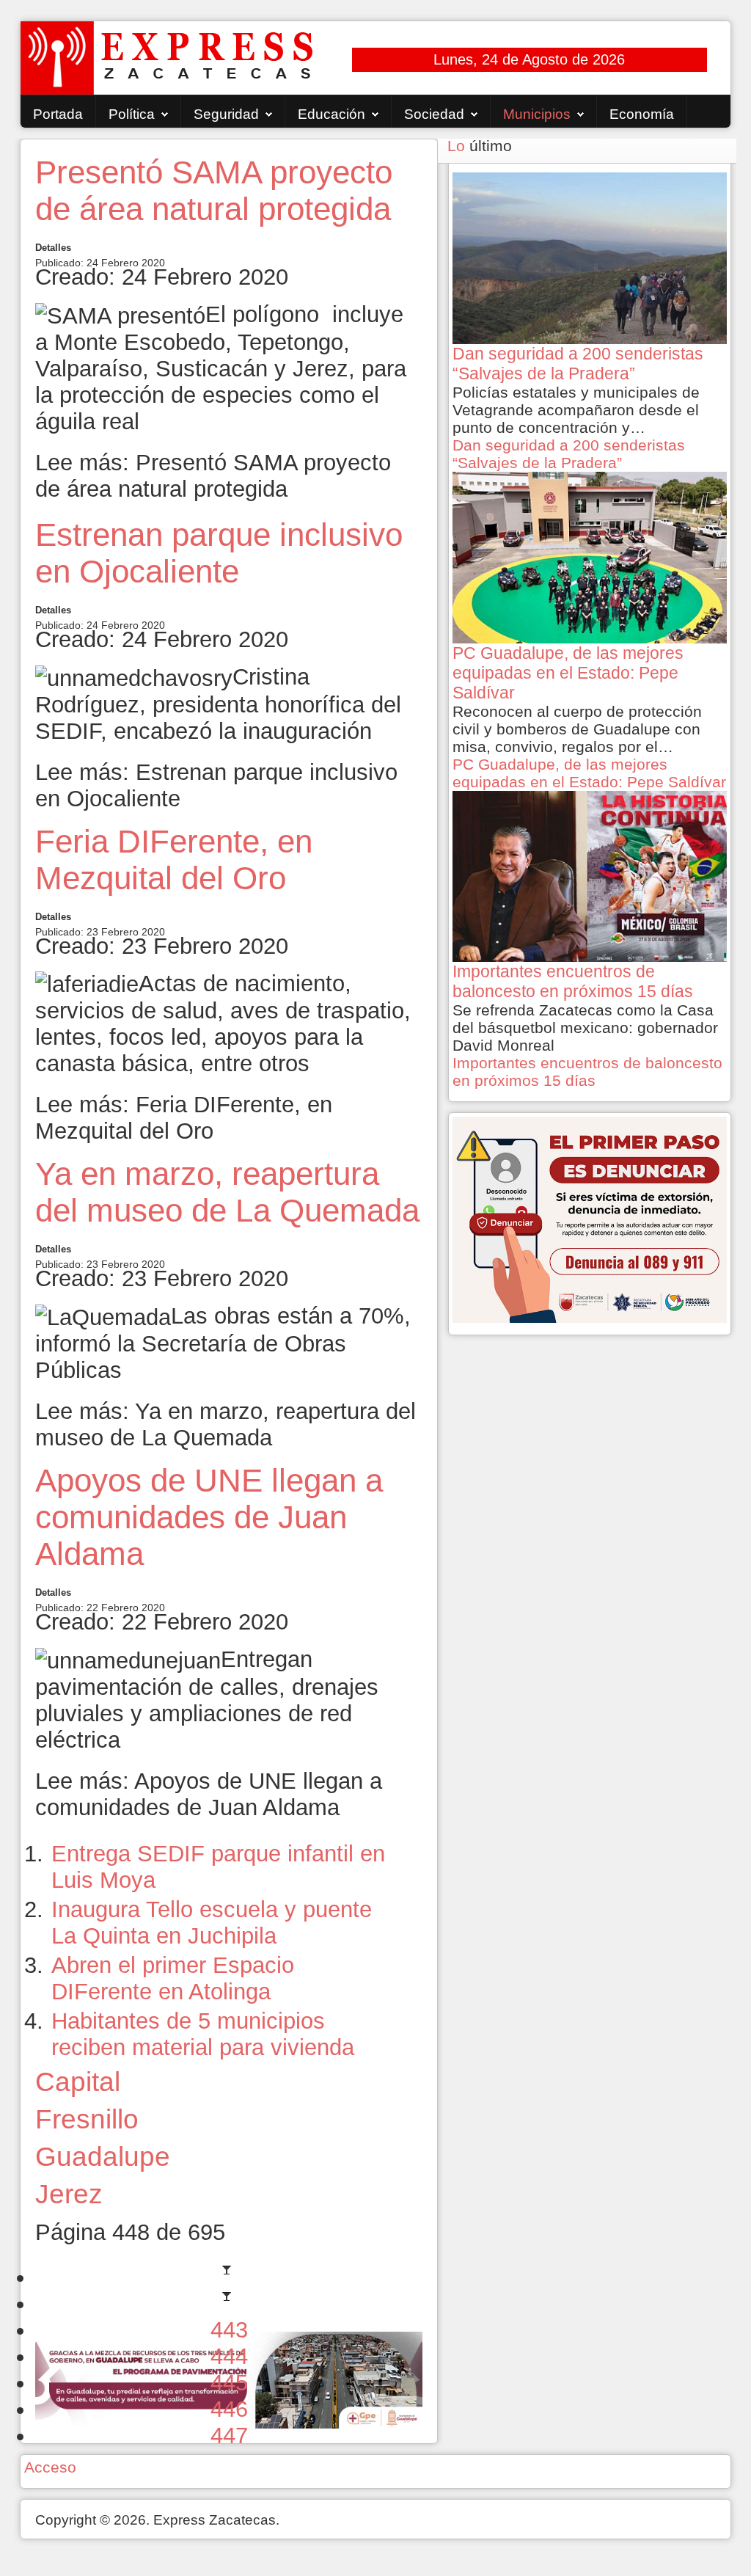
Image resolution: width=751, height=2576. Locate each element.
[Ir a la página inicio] (229, 2277)
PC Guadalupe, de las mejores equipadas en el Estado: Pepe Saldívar (589, 773)
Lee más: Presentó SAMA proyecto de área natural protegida (213, 476)
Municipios (537, 114)
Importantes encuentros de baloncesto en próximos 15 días (587, 1072)
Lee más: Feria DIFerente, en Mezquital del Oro (184, 1118)
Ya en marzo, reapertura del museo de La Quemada (227, 1192)
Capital (78, 2081)
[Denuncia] (590, 1218)
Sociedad (434, 114)
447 (229, 2435)
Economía (642, 114)
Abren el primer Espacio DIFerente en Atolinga (173, 1978)
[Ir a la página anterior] (229, 2303)
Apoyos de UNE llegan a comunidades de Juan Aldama (209, 1517)
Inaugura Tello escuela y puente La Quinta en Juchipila (212, 1923)
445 (229, 2383)
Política (132, 114)
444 (229, 2356)
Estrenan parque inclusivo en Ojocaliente (219, 553)
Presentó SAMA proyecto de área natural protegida (214, 190)
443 (229, 2330)
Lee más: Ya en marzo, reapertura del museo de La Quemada (226, 1424)
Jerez (69, 2194)
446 (229, 2409)
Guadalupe (103, 2156)
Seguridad (226, 114)
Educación (331, 114)
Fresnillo (87, 2119)
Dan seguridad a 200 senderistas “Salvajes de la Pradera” (569, 454)
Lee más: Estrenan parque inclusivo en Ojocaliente (216, 785)
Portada (58, 114)
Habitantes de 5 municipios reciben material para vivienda (203, 2034)
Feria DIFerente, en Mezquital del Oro (174, 860)
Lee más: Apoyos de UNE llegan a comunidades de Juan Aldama (209, 1794)
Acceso (50, 2467)
